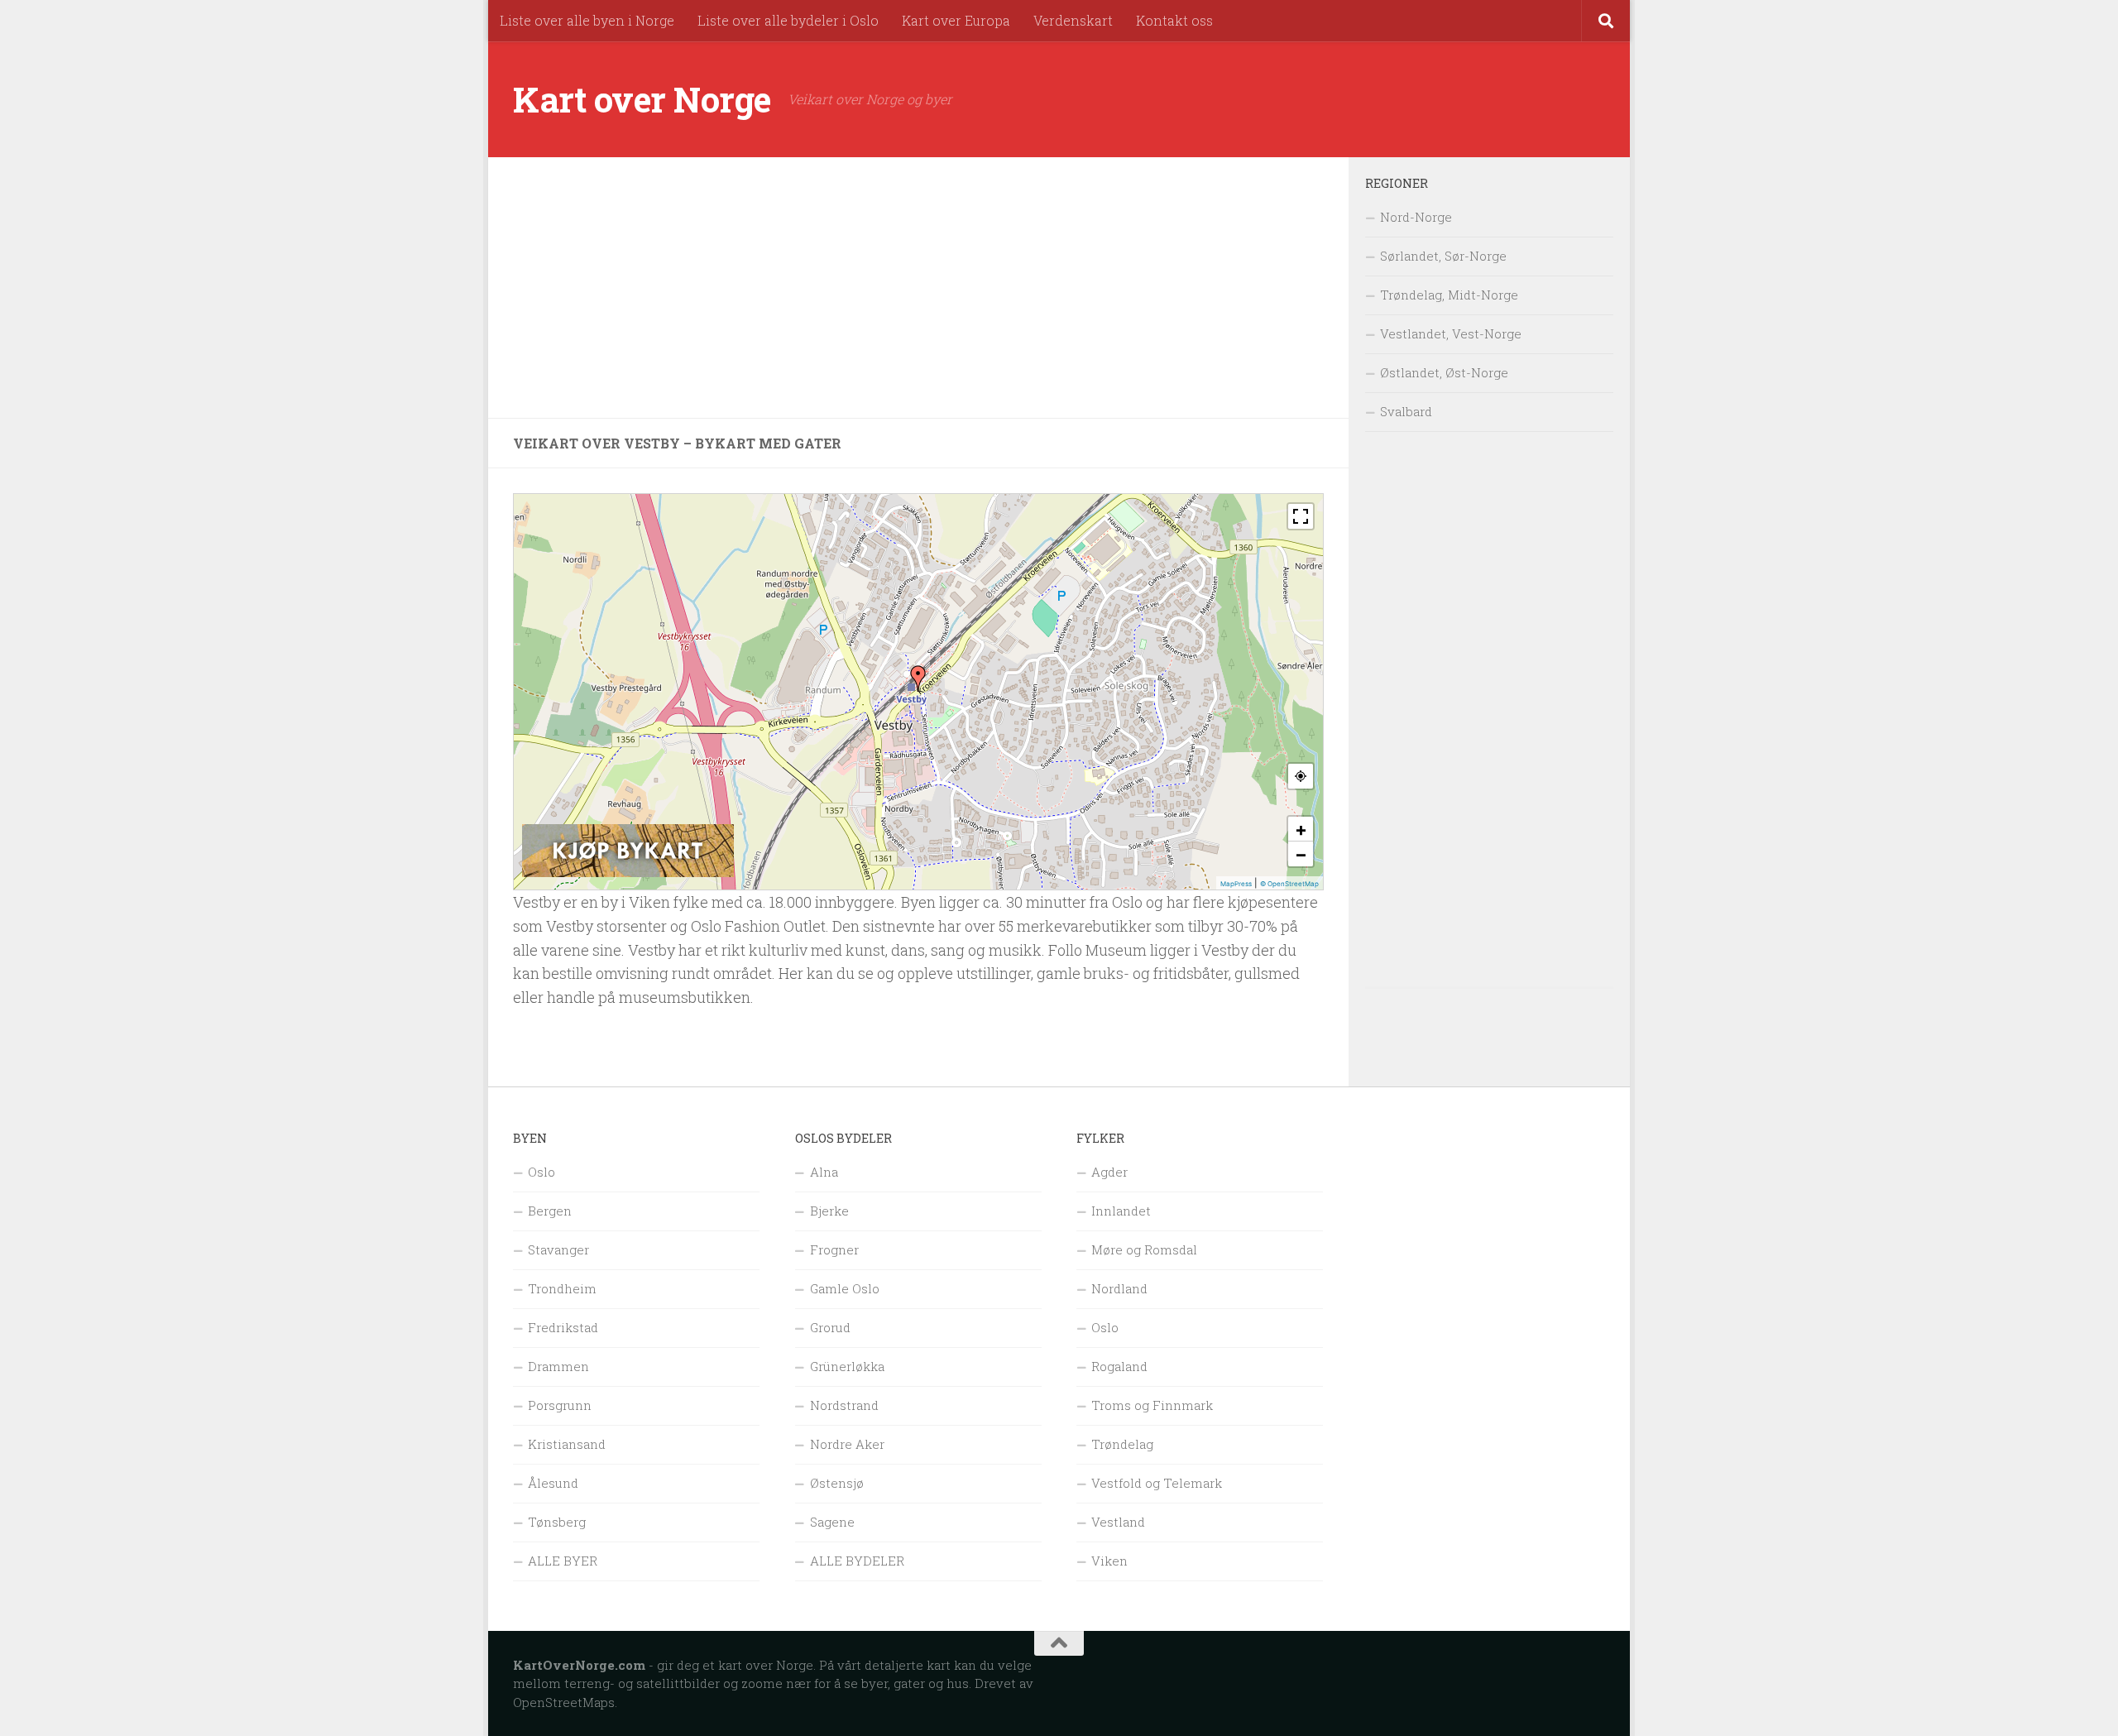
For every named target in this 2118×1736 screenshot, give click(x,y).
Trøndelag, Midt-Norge (1449, 295)
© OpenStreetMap (1289, 884)
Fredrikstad (563, 1327)
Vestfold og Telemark (1157, 1483)
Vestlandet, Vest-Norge (1451, 333)
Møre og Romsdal (1144, 1249)
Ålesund (553, 1483)
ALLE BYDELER (857, 1561)
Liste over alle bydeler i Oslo (788, 20)
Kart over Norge (642, 99)
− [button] (1301, 854)
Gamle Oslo (845, 1288)
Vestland (1118, 1522)
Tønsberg (557, 1522)
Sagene (832, 1522)
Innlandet (1121, 1211)
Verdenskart (1073, 20)
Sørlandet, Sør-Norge (1443, 256)
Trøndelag (1122, 1444)
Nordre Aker (847, 1444)
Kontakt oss (1174, 20)
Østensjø (837, 1483)
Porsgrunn (560, 1405)
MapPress (1236, 884)
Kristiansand (567, 1444)
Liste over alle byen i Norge (587, 20)
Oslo (541, 1172)
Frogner (834, 1249)
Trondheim (562, 1288)
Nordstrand (844, 1405)
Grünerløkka (847, 1366)
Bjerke (829, 1211)
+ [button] (1301, 829)
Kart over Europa (956, 20)
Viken (1109, 1561)
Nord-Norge (1416, 217)
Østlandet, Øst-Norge (1444, 372)
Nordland (1119, 1288)
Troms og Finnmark (1152, 1405)
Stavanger (558, 1249)
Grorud (830, 1327)
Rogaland (1119, 1366)
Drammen (558, 1366)
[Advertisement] (918, 288)
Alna (824, 1172)
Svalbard (1406, 411)
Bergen (550, 1211)
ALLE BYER (563, 1561)
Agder (1109, 1172)
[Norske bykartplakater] (628, 873)
